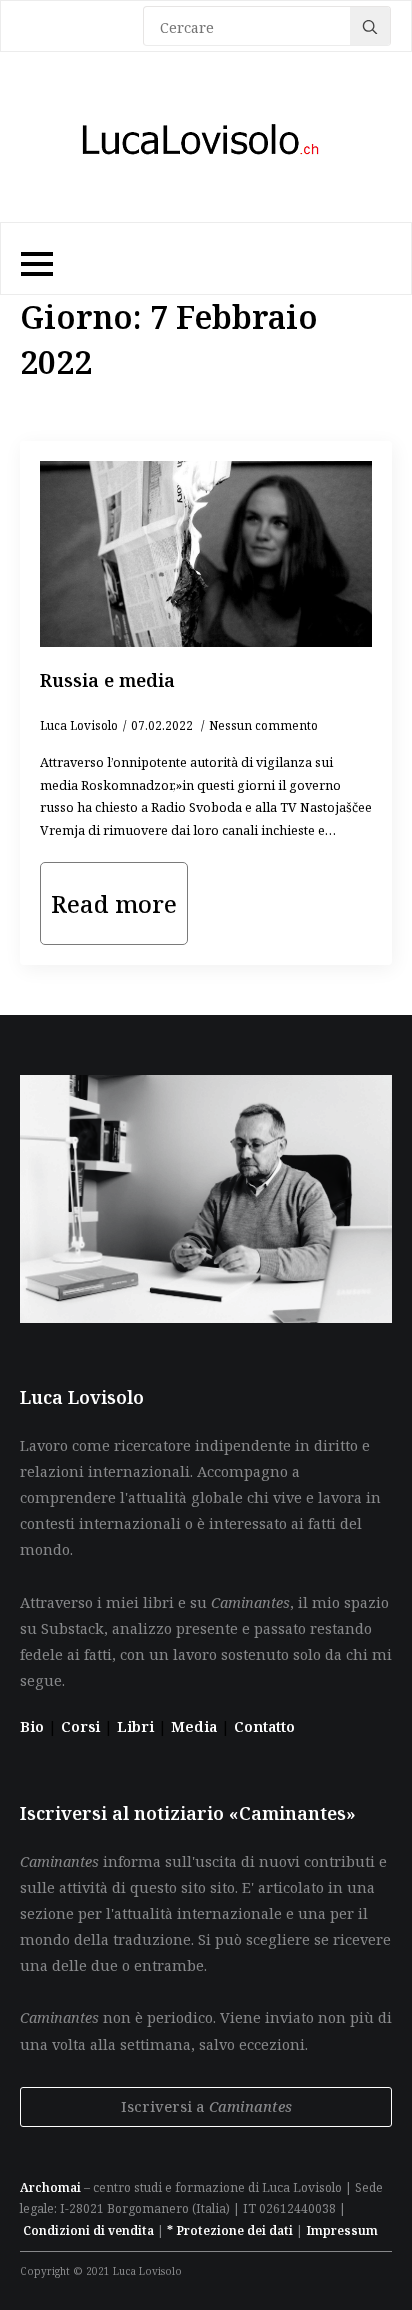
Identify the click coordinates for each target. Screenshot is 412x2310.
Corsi (82, 1726)
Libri (137, 1726)
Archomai (50, 2187)
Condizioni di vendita (88, 2230)
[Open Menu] (34, 259)
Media (196, 1726)
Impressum (342, 2230)
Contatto (264, 1726)
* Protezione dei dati (230, 2230)
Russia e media (107, 680)
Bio (32, 1726)
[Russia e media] (206, 554)
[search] (370, 27)
